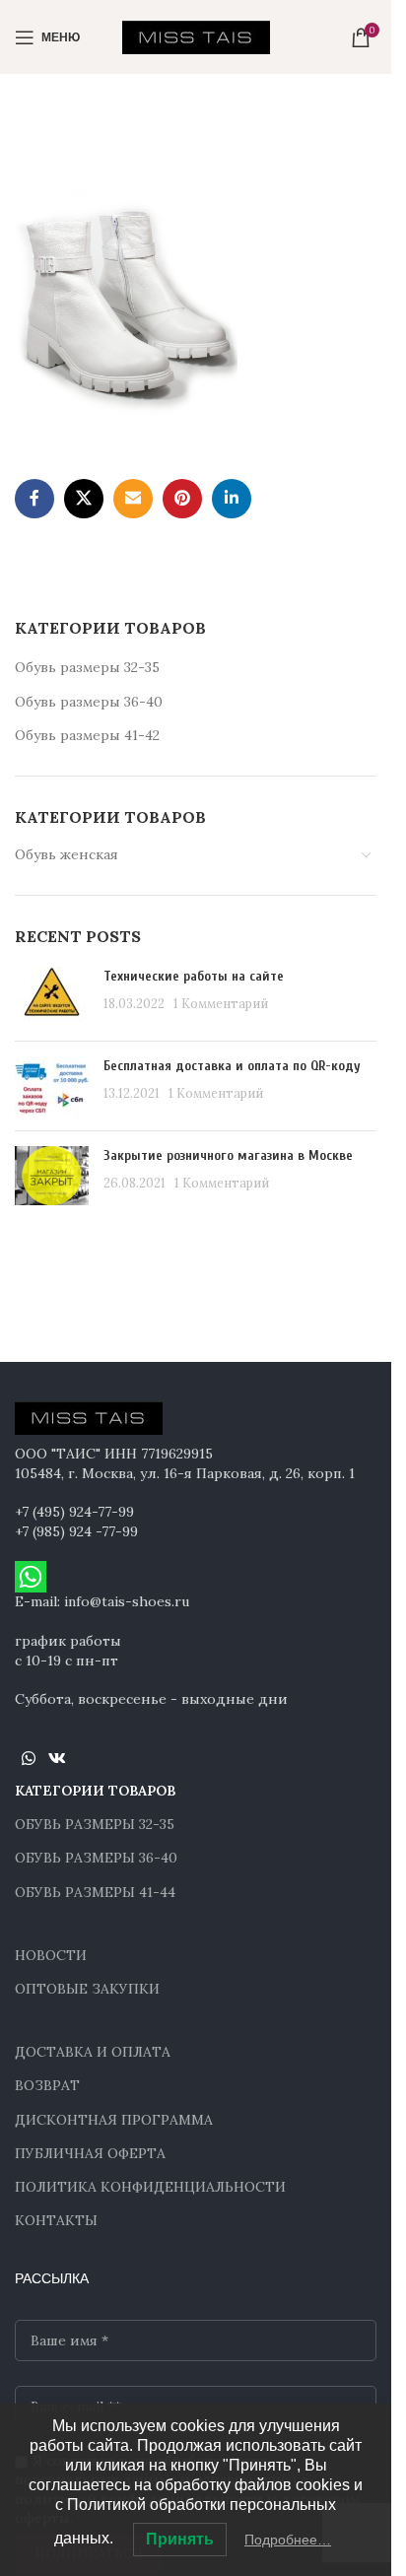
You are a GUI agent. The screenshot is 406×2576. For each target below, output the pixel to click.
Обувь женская (67, 854)
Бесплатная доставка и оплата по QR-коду (232, 1066)
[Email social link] (133, 499)
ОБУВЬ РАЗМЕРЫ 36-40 (96, 1858)
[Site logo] (196, 35)
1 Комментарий (221, 1003)
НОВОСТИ (51, 1955)
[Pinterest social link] (182, 499)
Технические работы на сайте (194, 976)
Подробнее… (288, 2540)
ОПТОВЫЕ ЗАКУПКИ (87, 1989)
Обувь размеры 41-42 (87, 735)
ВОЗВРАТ (47, 2085)
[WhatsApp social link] (28, 1759)
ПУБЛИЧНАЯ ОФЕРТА (90, 2153)
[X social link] (84, 499)
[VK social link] (57, 1759)
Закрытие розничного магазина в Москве (228, 1155)
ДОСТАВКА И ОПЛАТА (93, 2052)
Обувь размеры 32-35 (87, 667)
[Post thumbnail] (52, 996)
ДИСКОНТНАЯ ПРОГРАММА (114, 2120)
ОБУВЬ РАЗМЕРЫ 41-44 (95, 1892)
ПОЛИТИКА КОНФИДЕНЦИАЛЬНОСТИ (150, 2187)
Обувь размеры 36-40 (89, 702)
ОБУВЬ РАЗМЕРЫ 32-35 (95, 1824)
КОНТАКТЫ (56, 2220)
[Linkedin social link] (232, 499)
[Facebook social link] (34, 499)
